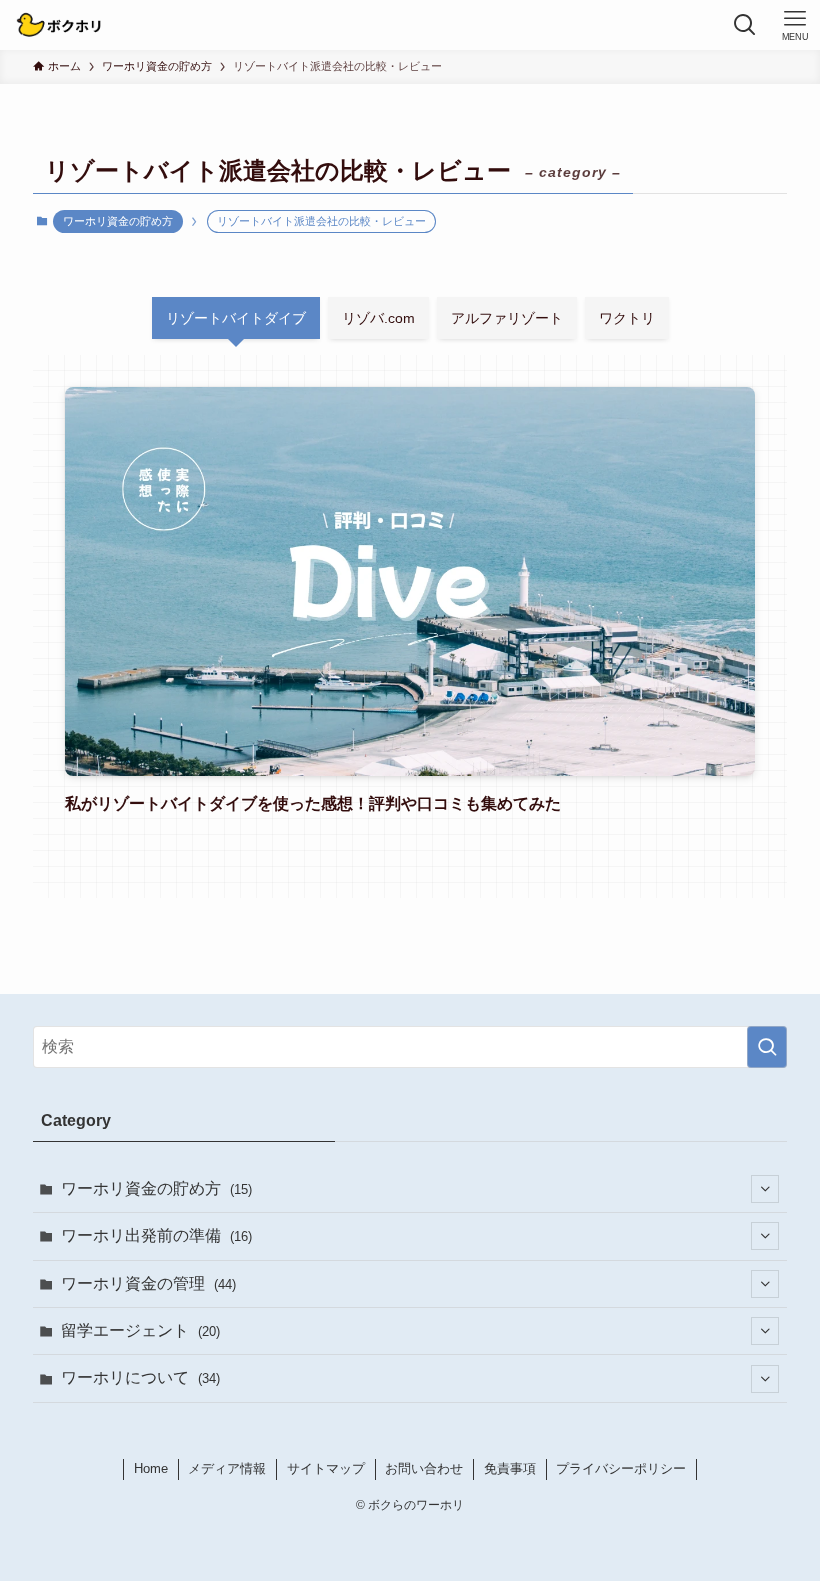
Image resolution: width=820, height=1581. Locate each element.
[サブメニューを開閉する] (765, 1189)
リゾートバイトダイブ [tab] (236, 318)
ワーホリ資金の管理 (148, 1283)
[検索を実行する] (767, 1047)
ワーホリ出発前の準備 (156, 1235)
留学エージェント (140, 1330)
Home (151, 1468)
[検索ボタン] (745, 25)
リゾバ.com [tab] (378, 318)
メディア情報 (227, 1468)
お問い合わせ (424, 1468)
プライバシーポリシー (621, 1468)
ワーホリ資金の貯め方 (118, 221)
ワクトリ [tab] (627, 318)
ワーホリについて (140, 1377)
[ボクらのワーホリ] (59, 25)
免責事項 (510, 1468)
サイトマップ (326, 1468)
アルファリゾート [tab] (507, 318)
